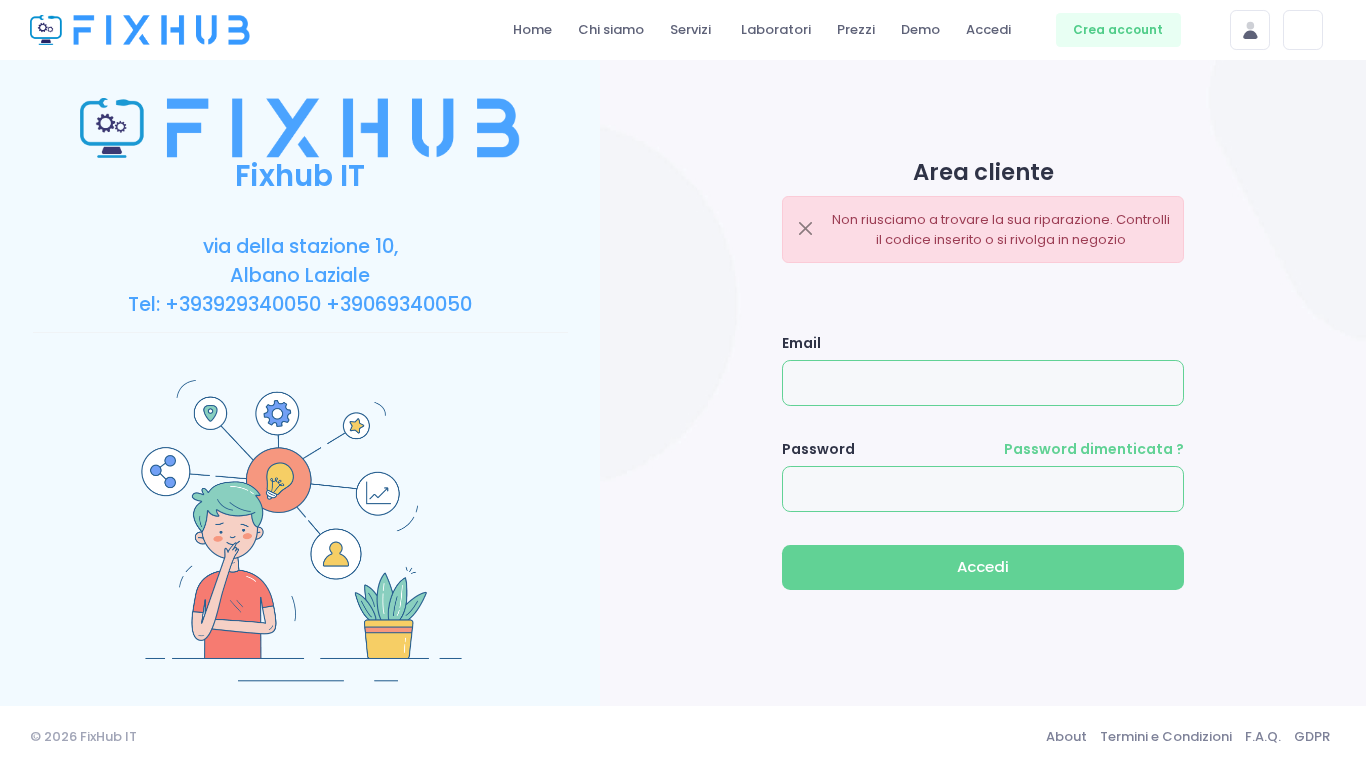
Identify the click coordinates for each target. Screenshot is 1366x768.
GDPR (1312, 736)
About (1066, 736)
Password (818, 449)
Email (801, 343)
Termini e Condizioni (1166, 736)
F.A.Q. (1263, 736)
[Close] (806, 229)
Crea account (1118, 29)
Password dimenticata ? (1094, 449)
